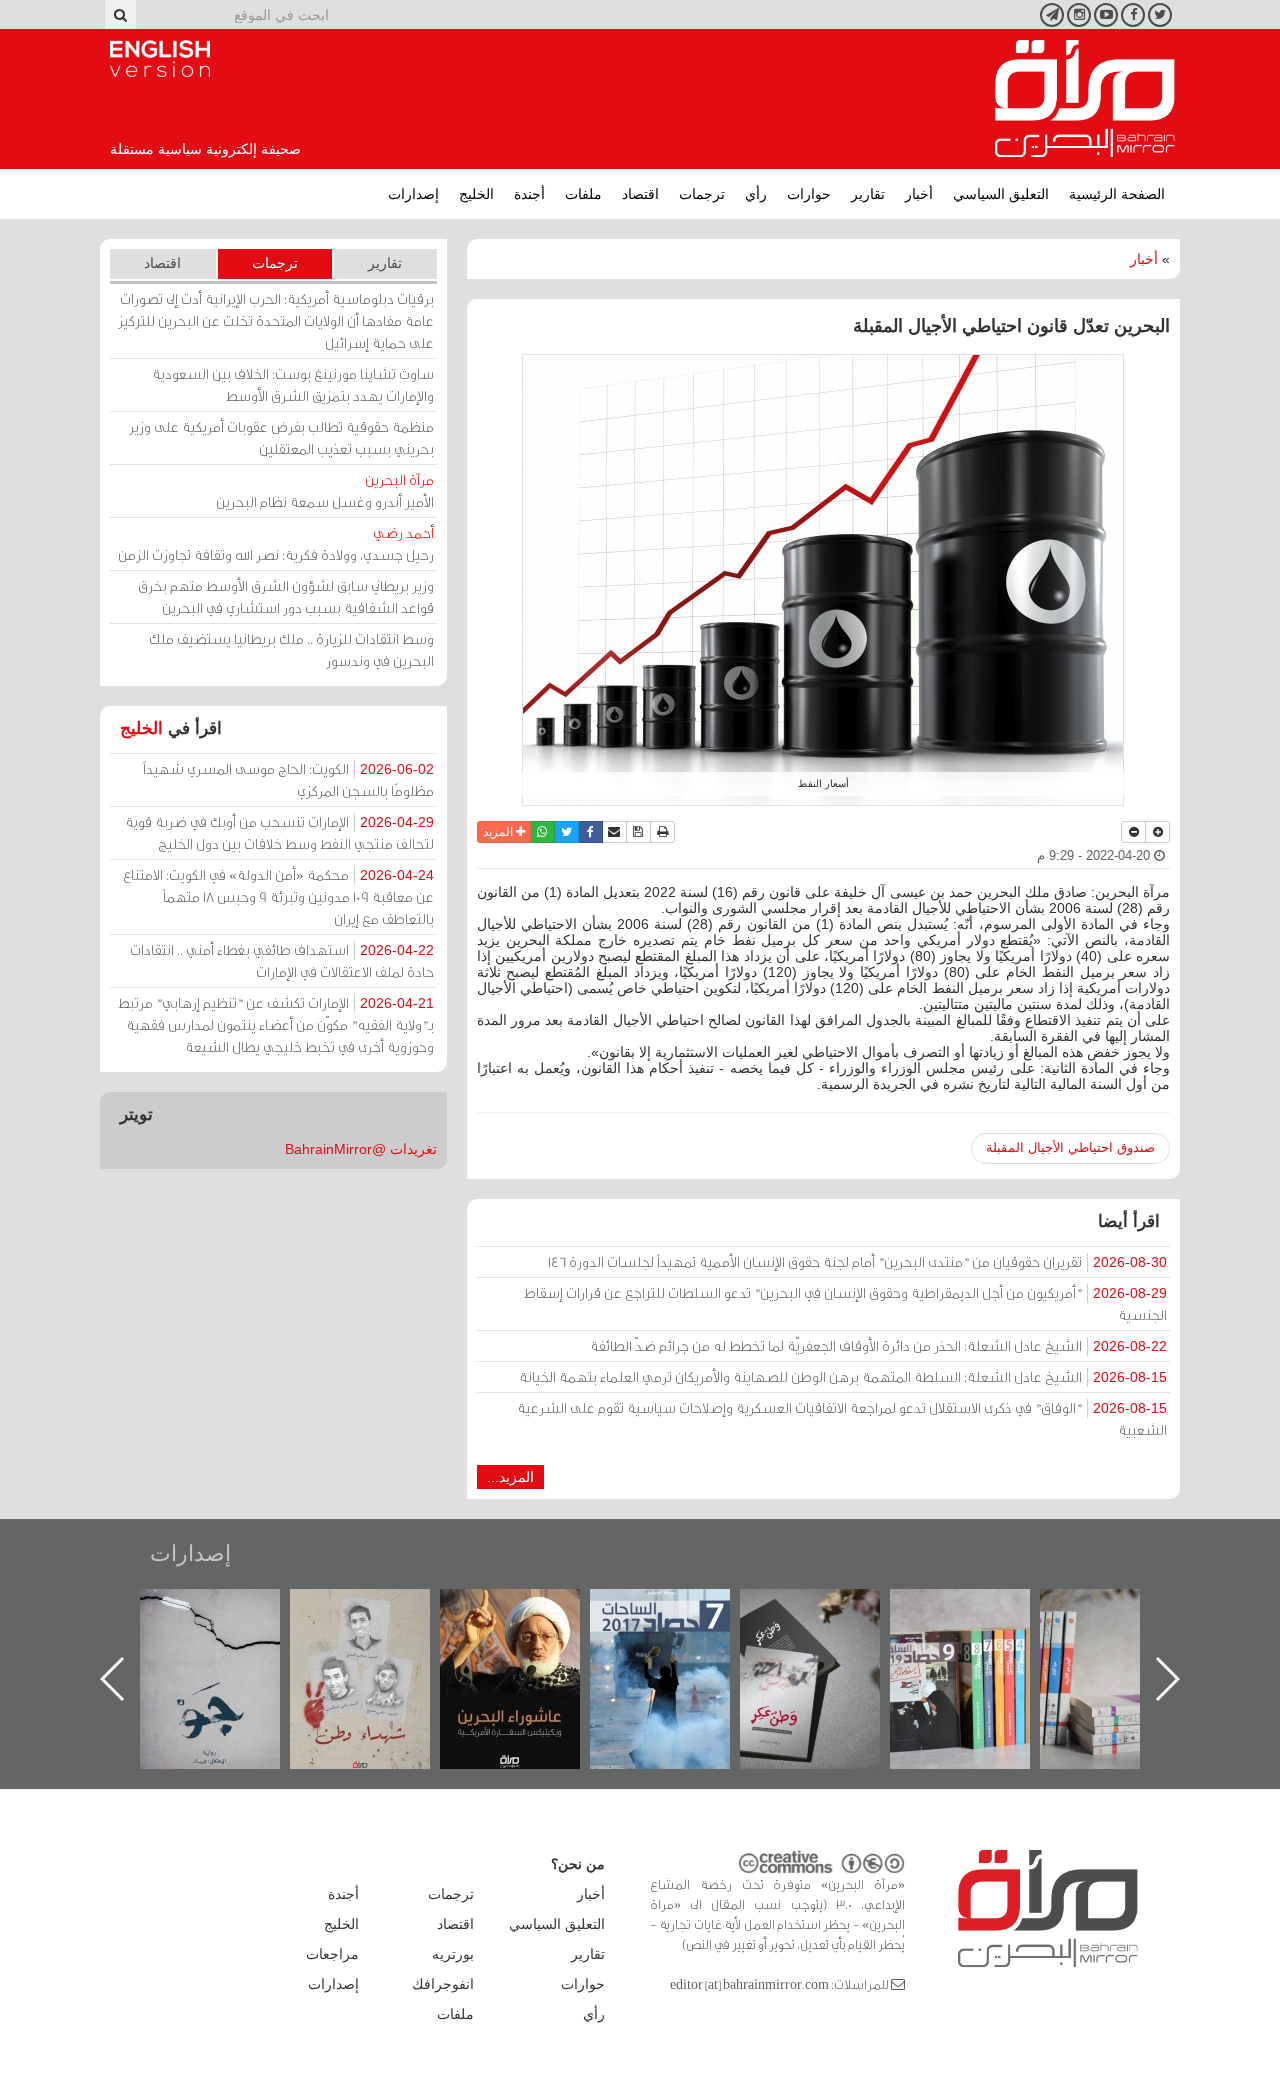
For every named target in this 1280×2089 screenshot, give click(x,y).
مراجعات (332, 1954)
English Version (160, 59)
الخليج (476, 194)
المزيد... (510, 1477)
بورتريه (453, 1954)
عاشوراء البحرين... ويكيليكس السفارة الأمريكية (679, 1634)
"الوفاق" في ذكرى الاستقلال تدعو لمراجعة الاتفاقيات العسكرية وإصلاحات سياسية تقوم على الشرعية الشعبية (842, 1418)
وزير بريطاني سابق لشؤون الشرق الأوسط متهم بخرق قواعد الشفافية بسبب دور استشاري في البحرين (286, 596)
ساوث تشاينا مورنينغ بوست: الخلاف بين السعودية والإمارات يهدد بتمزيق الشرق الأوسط (293, 384)
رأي (756, 194)
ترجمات (702, 194)
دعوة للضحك (230, 1610)
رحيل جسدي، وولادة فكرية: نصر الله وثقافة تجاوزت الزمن (276, 543)
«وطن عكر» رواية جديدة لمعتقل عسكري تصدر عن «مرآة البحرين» (980, 1646)
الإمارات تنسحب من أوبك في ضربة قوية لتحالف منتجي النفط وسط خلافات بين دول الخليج (279, 832)
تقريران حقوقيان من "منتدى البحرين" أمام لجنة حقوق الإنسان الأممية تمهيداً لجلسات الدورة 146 (857, 1261)
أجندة (529, 194)
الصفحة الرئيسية (1117, 194)
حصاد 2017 (830, 1610)
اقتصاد (640, 194)
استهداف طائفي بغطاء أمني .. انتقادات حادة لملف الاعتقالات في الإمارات (282, 960)
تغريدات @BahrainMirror (361, 1149)
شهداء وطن (529, 1610)
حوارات (809, 194)
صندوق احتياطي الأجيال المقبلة (1070, 1147)
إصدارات (413, 194)
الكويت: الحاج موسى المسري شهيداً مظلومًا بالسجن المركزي (288, 779)
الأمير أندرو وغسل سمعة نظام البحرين (325, 490)
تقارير (868, 194)
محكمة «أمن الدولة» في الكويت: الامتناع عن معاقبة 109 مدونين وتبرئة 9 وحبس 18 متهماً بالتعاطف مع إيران (278, 896)
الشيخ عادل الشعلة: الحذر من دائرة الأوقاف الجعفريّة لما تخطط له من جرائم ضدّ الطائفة (878, 1345)
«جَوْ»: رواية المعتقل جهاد (380, 1622)
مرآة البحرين (1085, 99)
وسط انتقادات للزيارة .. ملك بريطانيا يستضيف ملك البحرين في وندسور (291, 649)
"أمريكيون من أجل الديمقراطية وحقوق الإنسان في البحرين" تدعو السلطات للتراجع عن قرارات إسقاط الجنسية (845, 1303)
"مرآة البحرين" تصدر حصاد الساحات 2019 (1130, 1634)
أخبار (919, 194)
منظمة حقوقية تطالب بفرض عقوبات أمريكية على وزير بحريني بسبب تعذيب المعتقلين (281, 437)
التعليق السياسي (1001, 194)
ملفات (583, 194)
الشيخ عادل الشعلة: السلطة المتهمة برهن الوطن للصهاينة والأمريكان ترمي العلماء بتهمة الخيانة (843, 1376)
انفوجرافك (443, 1984)
